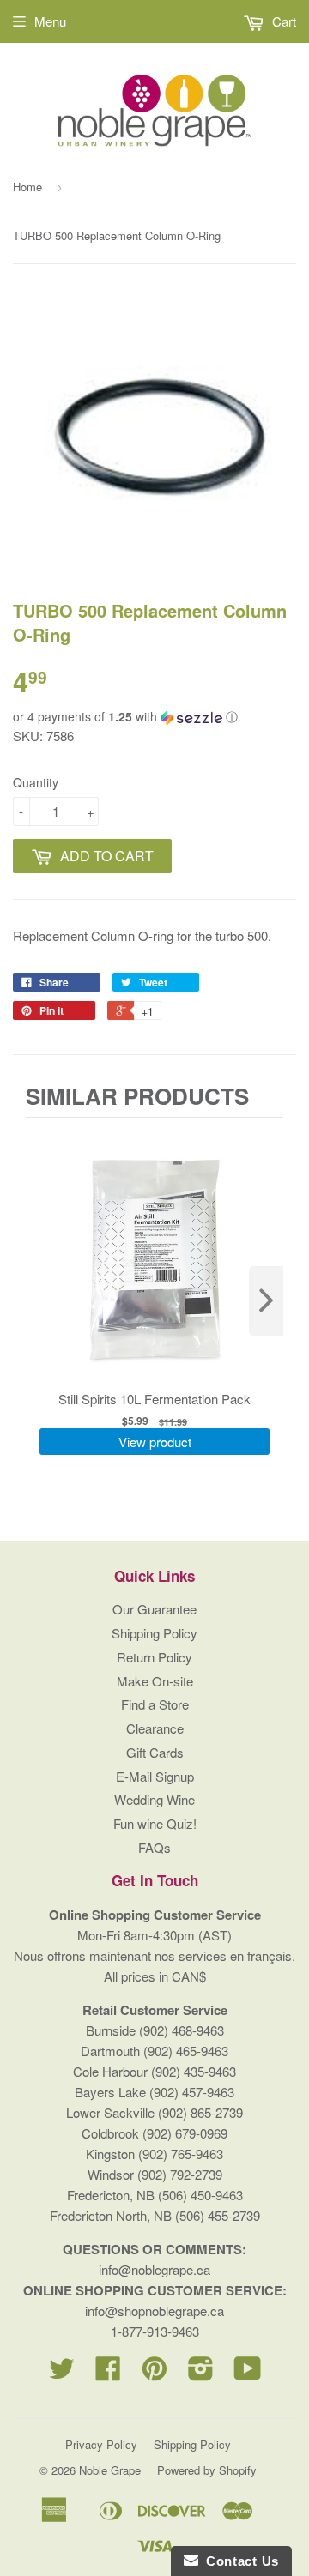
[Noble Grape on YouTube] (248, 2373)
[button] (154, 717)
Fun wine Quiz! (155, 1823)
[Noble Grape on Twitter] (62, 2373)
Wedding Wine (154, 1799)
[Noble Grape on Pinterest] (154, 2373)
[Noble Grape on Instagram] (201, 2373)
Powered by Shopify (207, 2470)
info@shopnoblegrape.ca (154, 2311)
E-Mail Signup (155, 1776)
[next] (266, 1301)
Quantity (36, 782)
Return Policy (154, 1657)
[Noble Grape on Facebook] (108, 2373)
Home (27, 187)
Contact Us (239, 2561)
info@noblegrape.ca (154, 2269)
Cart (282, 21)
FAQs (154, 1847)
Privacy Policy (101, 2444)
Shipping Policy (154, 1633)
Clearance (155, 1728)
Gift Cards (155, 1752)
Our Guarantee (154, 1609)
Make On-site (155, 1681)
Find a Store (155, 1704)
